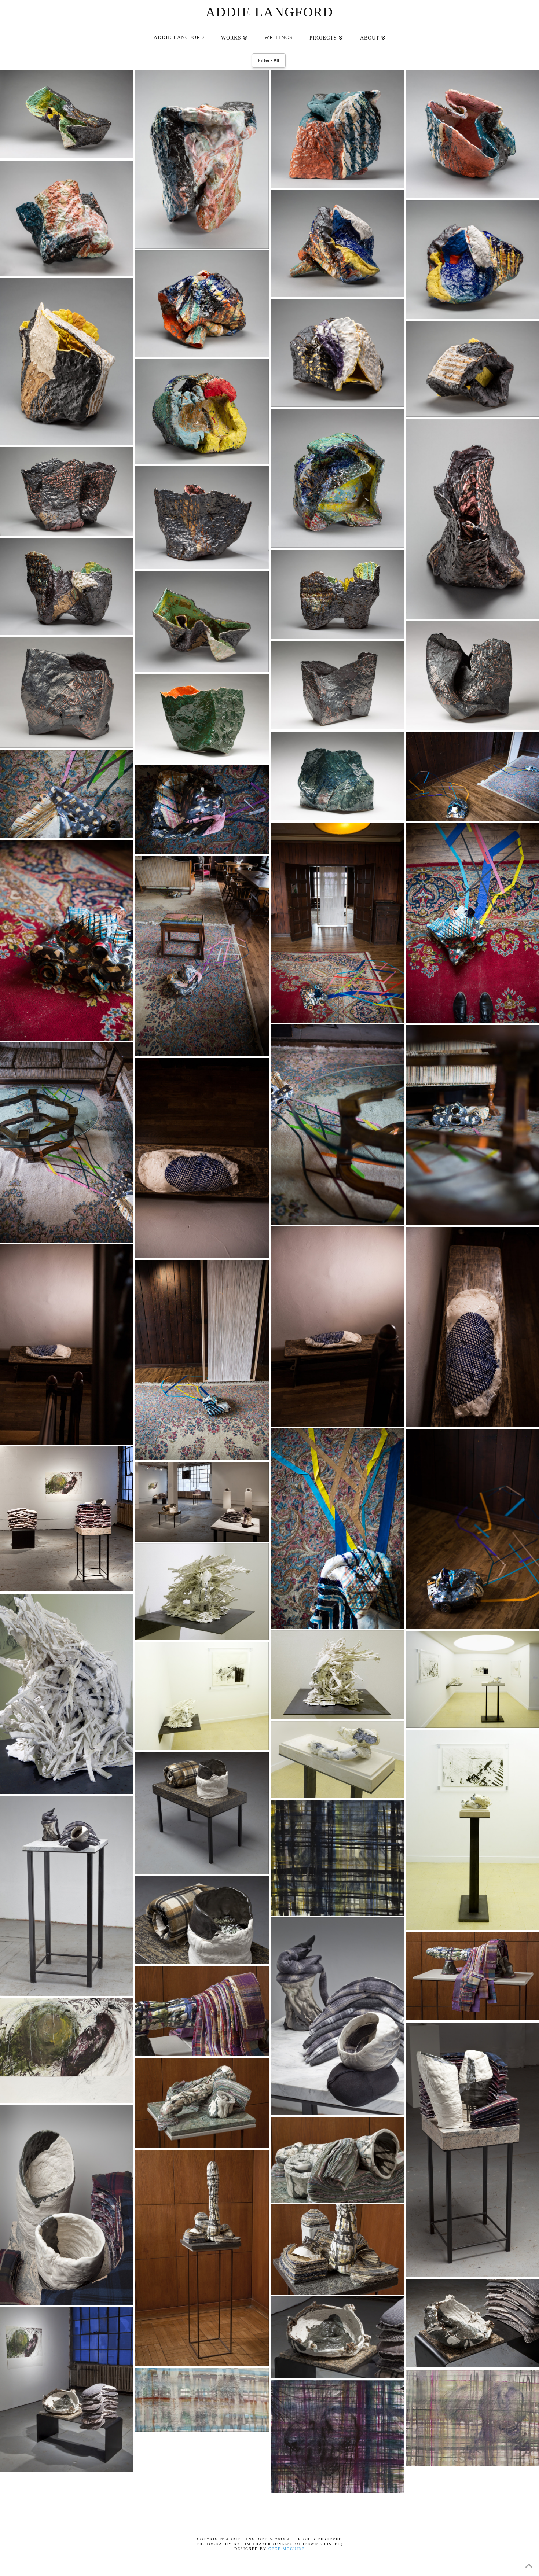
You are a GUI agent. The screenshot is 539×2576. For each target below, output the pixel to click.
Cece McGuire (287, 2549)
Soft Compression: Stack (67, 1896)
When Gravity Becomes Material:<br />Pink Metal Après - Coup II (337, 685)
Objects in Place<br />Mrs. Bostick (202, 1158)
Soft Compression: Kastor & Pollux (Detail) (67, 2205)
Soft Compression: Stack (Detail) (337, 2016)
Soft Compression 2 (337, 2437)
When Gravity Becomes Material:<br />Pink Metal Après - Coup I (67, 692)
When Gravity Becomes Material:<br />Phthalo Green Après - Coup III (202, 719)
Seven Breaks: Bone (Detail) (337, 1760)
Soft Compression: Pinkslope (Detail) (202, 2011)
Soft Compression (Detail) (337, 2337)
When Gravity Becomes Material (67, 114)
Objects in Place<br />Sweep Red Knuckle (337, 923)
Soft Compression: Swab (202, 1813)
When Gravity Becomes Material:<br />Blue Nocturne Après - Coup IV (337, 776)
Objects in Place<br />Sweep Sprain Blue (202, 1360)
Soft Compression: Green (202, 2103)
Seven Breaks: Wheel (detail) (67, 1694)
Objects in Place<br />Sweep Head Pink (202, 809)
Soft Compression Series (67, 1519)
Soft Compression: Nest (67, 2051)
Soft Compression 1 (337, 1858)
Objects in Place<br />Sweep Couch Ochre (67, 794)
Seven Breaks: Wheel (202, 1592)
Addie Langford (270, 12)
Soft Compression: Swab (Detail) (202, 1920)
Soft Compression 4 (202, 2400)
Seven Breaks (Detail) (202, 1696)
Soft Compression (67, 2390)
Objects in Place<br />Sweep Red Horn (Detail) (67, 941)
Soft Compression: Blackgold (202, 2258)
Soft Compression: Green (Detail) (337, 2160)
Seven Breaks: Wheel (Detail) (337, 1675)
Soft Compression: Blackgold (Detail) (337, 2249)
